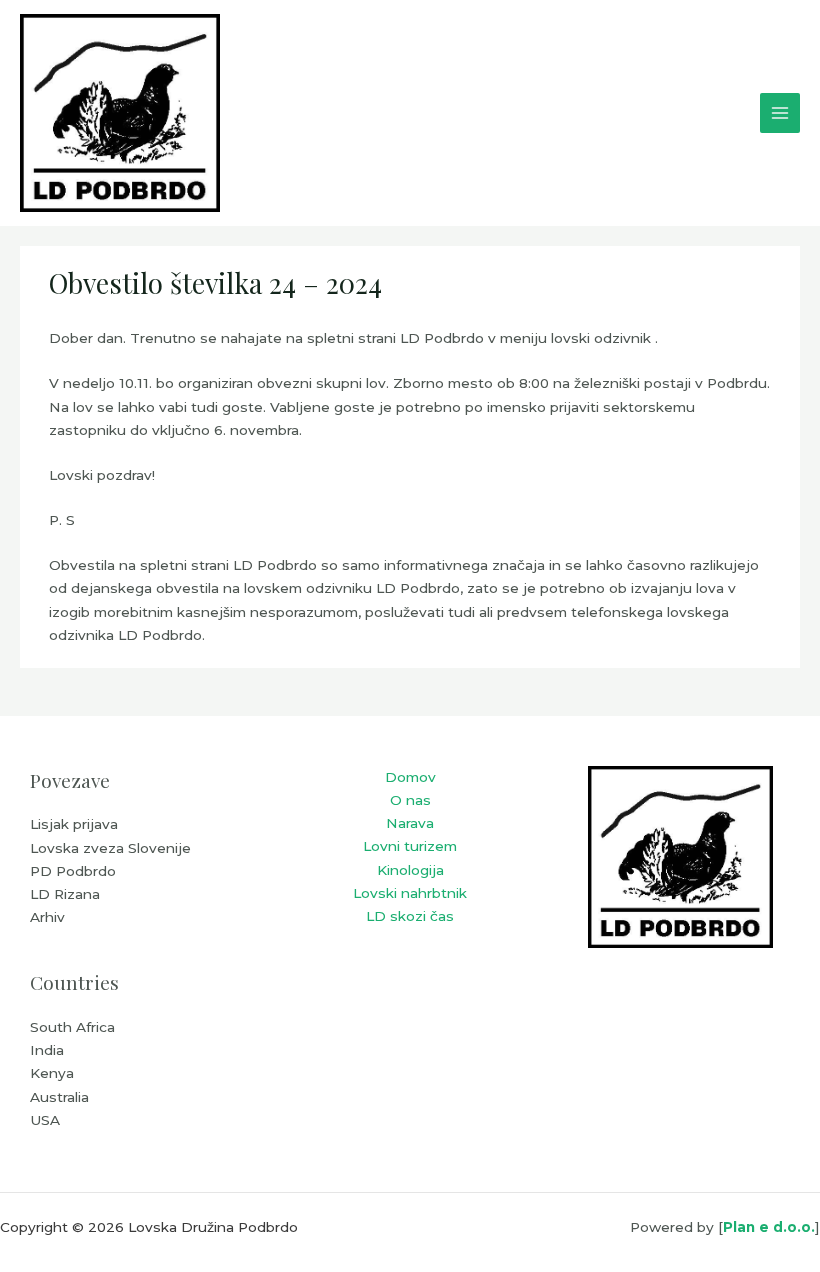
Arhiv (47, 917)
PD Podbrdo (73, 871)
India (47, 1050)
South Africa (72, 1027)
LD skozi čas (410, 916)
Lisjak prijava (74, 824)
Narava (410, 823)
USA (45, 1120)
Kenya (52, 1073)
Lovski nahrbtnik (410, 893)
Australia (59, 1097)
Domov (410, 777)
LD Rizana (65, 894)
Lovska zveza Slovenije (110, 848)
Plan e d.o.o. (769, 1227)
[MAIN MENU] (780, 113)
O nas (410, 800)
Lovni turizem (410, 846)
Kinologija (410, 870)
